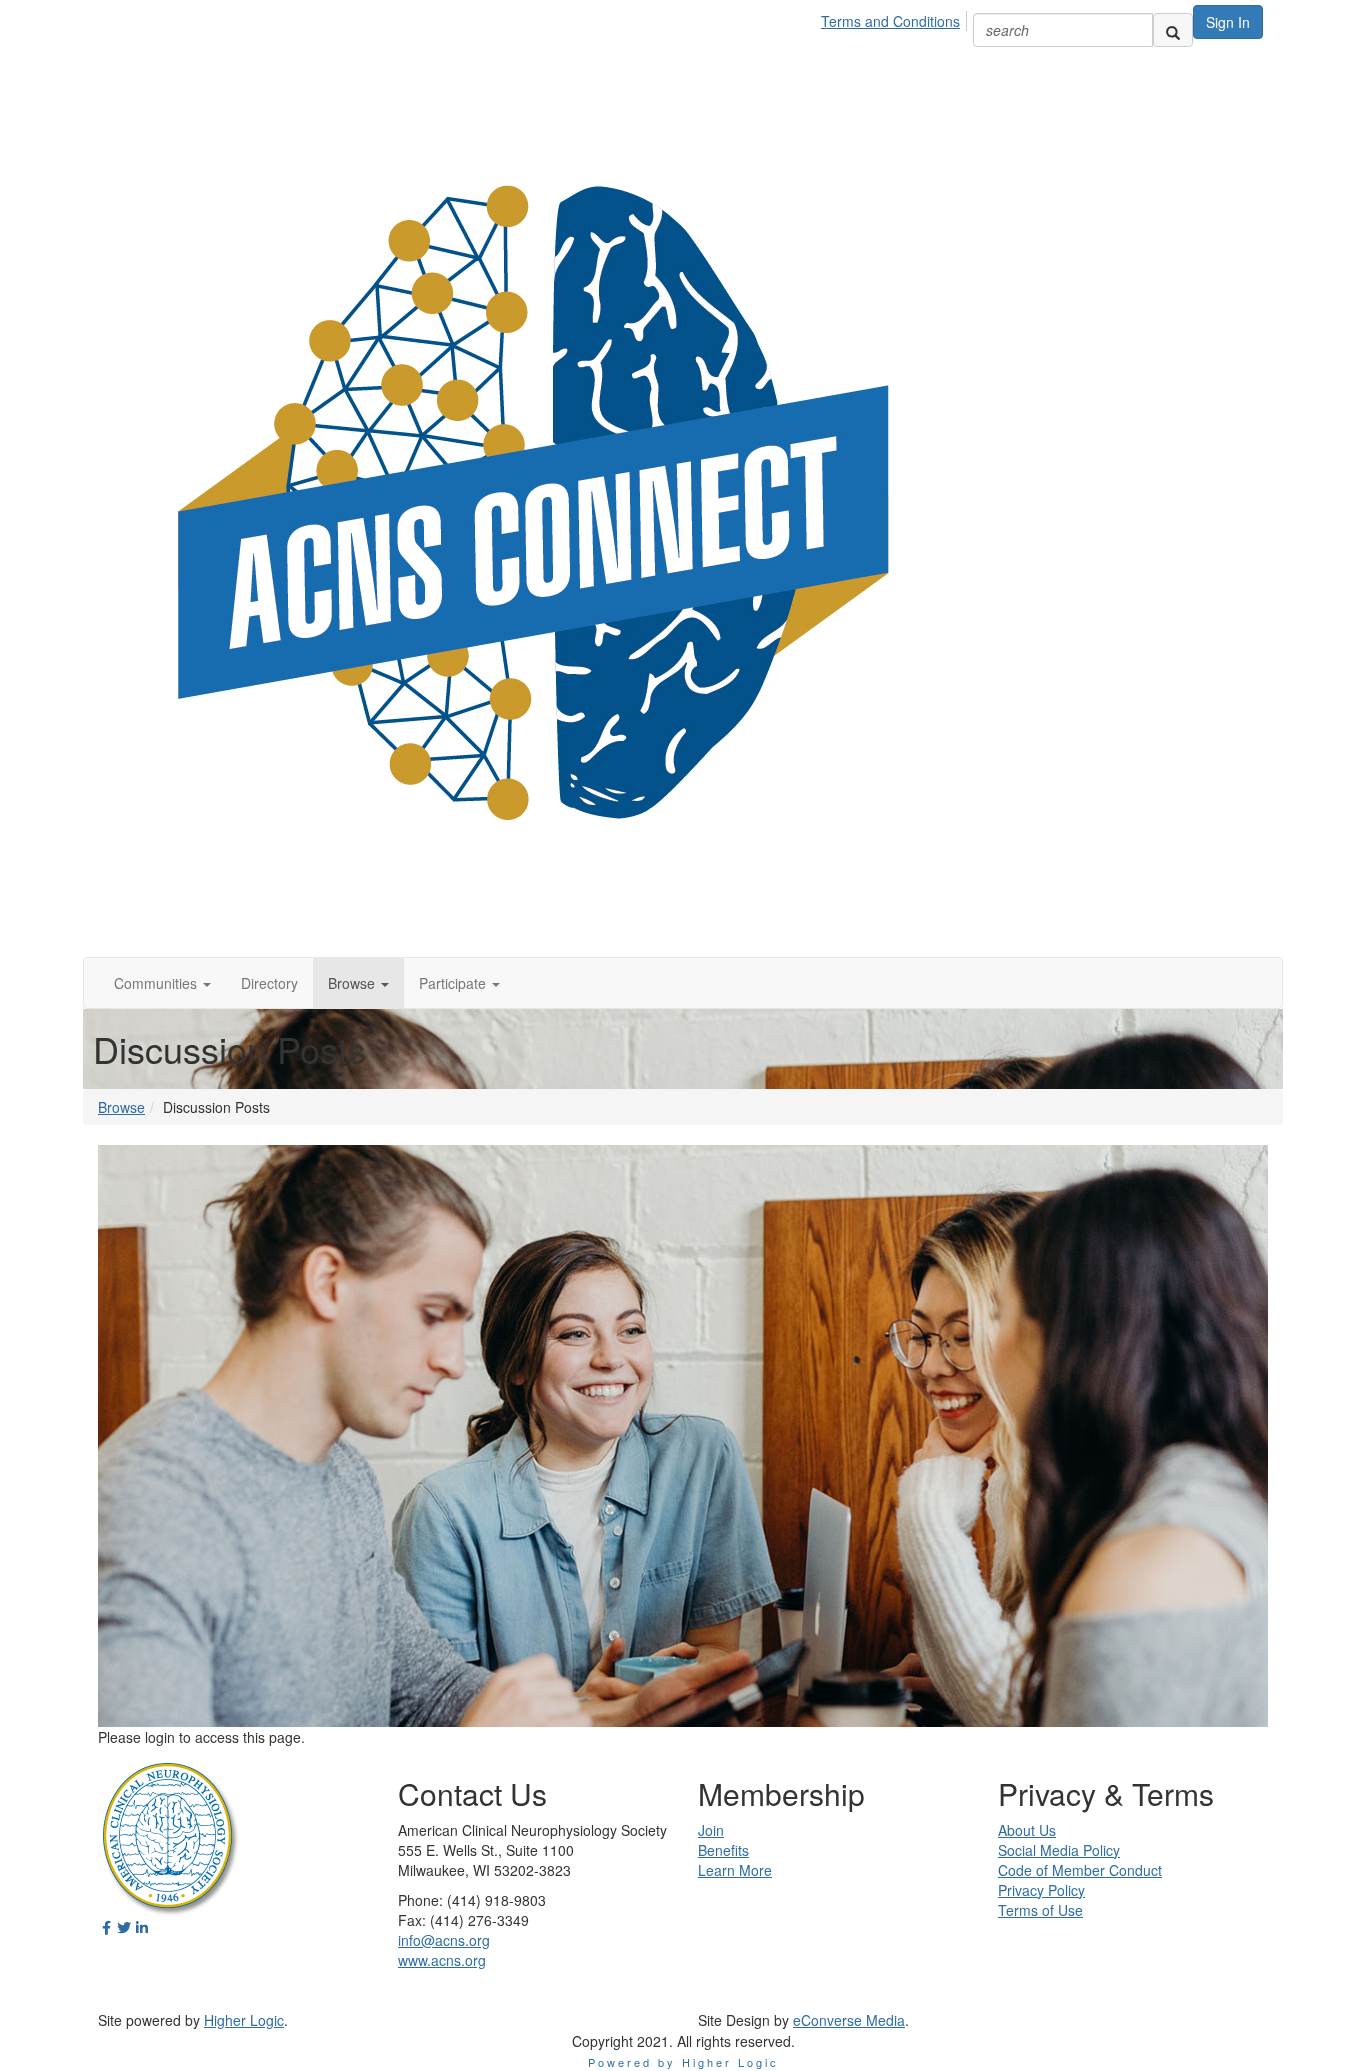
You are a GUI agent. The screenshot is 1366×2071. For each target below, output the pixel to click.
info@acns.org (444, 1940)
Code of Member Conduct (1080, 1870)
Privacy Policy (1041, 1890)
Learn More (735, 1870)
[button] (162, 983)
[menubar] (896, 18)
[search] (1173, 30)
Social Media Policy (1059, 1850)
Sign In (1228, 22)
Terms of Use (1040, 1910)
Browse (121, 1107)
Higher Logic (244, 2020)
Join (711, 1830)
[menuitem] (896, 18)
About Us (1027, 1830)
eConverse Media (849, 2020)
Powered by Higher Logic (683, 2062)
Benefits (723, 1850)
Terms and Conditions (890, 21)
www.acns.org (442, 1960)
